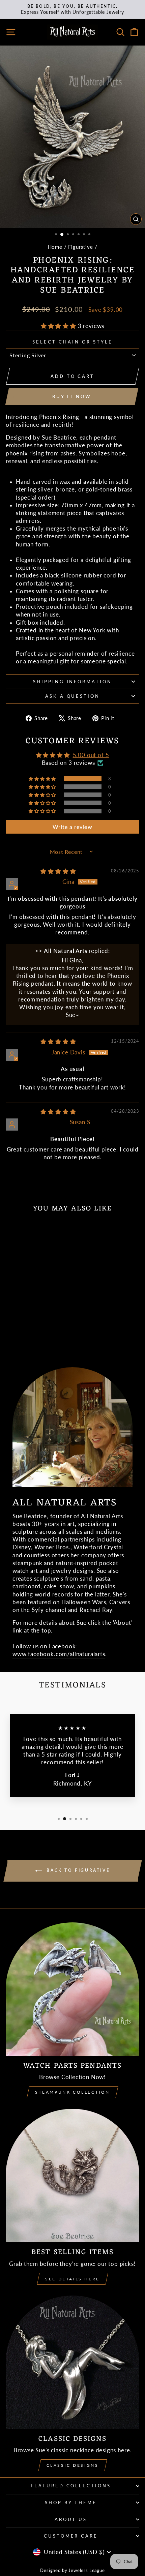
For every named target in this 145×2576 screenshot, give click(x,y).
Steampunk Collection (72, 2092)
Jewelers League (86, 2570)
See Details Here (72, 2279)
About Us (71, 2519)
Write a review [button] (72, 827)
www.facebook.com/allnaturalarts (59, 1654)
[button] (59, 326)
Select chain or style (72, 342)
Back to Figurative (77, 1870)
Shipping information (73, 682)
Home (55, 247)
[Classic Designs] (72, 2362)
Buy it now (72, 396)
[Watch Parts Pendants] (72, 1989)
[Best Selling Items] (72, 2176)
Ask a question (73, 696)
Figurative (80, 247)
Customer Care (71, 2536)
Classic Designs (73, 2465)
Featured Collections (71, 2486)
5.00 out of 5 (91, 755)
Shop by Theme (71, 2503)
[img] (58, 871)
